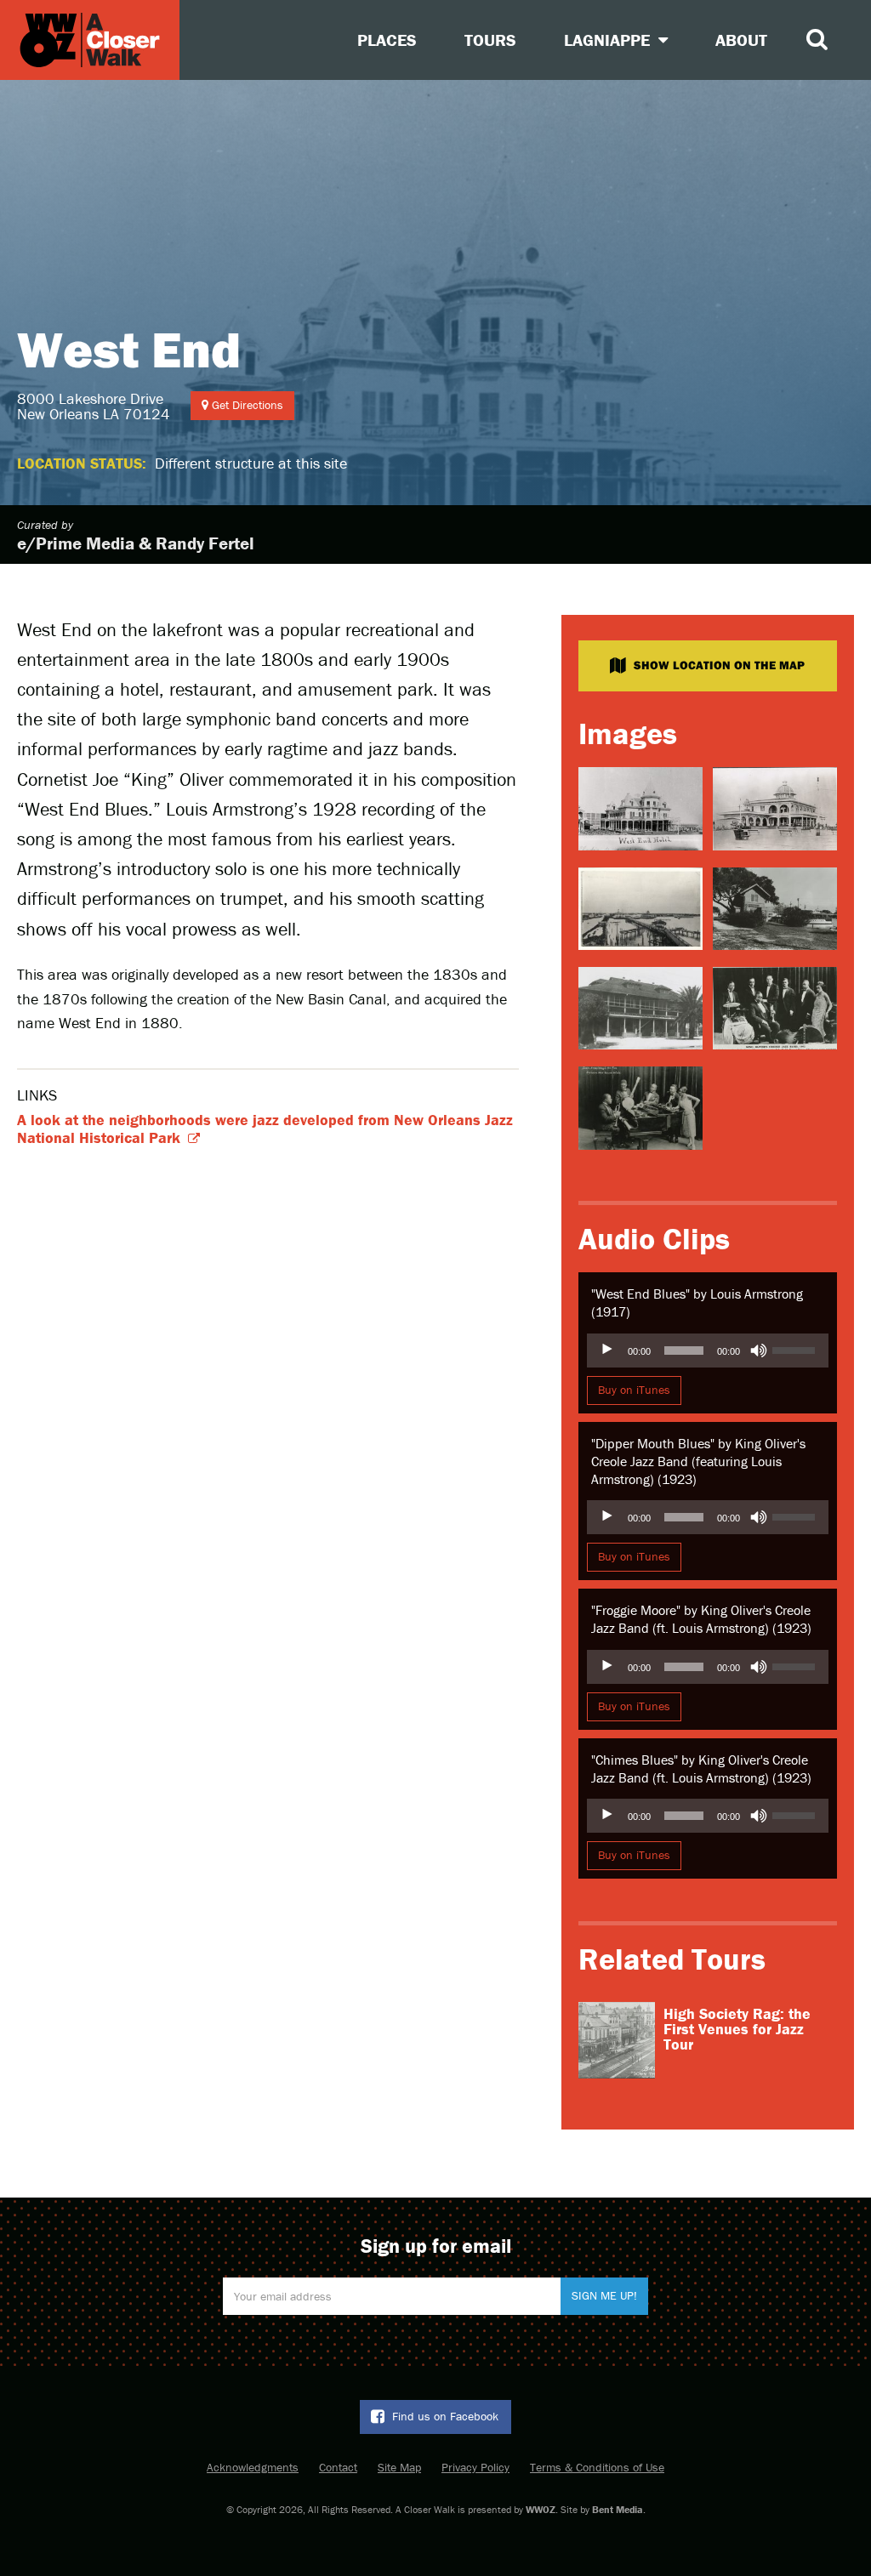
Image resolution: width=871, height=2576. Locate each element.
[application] (708, 1351)
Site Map (399, 2467)
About (741, 40)
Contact (338, 2467)
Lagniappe (609, 40)
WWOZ (541, 2509)
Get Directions (246, 405)
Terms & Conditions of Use (597, 2467)
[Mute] (759, 1351)
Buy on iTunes (634, 1390)
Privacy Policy (475, 2467)
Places (387, 40)
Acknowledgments (253, 2467)
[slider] (796, 1349)
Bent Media (618, 2509)
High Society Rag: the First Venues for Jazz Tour (737, 2029)
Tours (490, 40)
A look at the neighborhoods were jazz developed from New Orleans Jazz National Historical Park (265, 1129)
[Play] (609, 1351)
